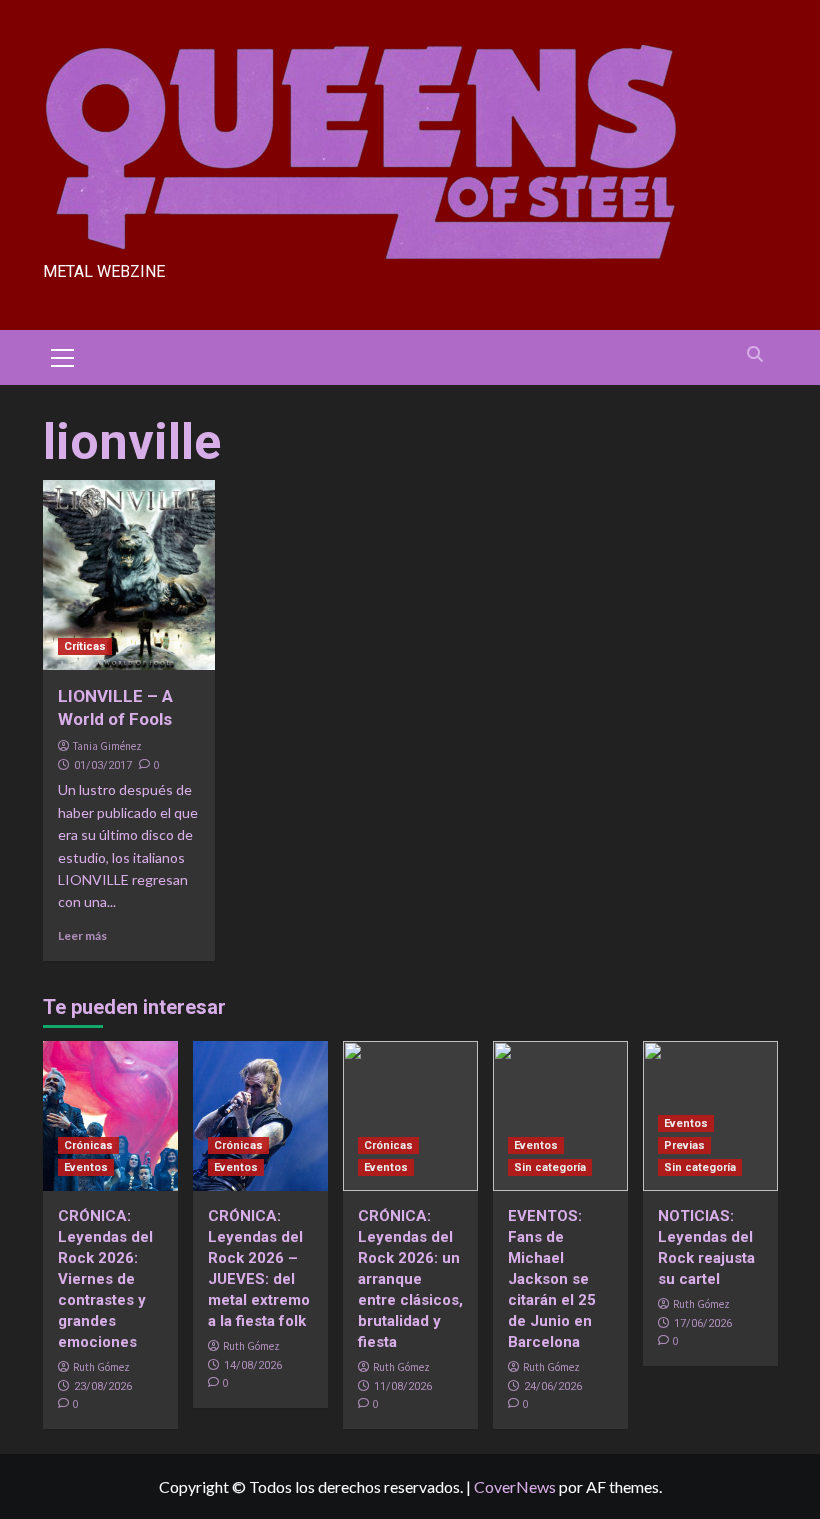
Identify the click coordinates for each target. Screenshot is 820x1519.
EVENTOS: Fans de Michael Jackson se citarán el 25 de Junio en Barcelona (552, 1279)
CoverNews (515, 1486)
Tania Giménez (107, 746)
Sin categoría (550, 1167)
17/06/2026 (703, 1323)
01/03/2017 (103, 765)
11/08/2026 (403, 1386)
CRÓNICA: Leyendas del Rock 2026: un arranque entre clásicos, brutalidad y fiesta (410, 1279)
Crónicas (88, 1145)
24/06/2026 (553, 1386)
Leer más (82, 935)
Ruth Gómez (101, 1367)
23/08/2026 (103, 1386)
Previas (684, 1145)
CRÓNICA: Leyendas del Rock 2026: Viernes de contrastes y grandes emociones (105, 1279)
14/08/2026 (253, 1365)
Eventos (86, 1167)
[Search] (755, 354)
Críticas (85, 646)
